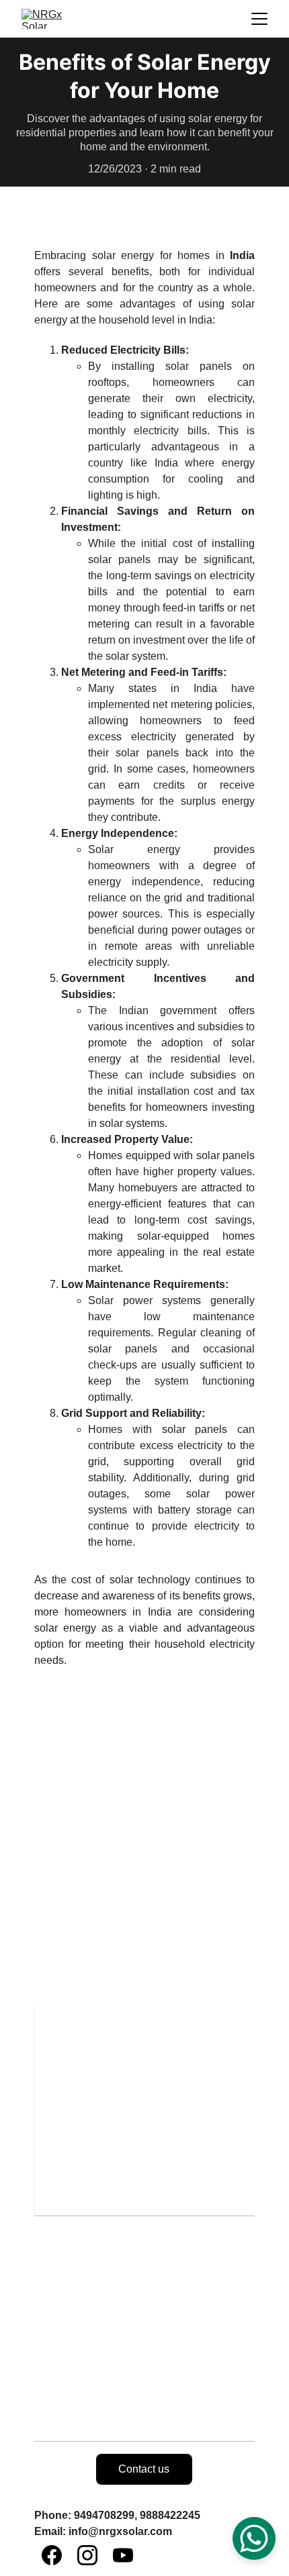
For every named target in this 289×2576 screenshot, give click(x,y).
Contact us (144, 2469)
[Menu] (259, 19)
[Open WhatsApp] (254, 2538)
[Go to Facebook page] (52, 2555)
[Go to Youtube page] (123, 2555)
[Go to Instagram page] (87, 2555)
